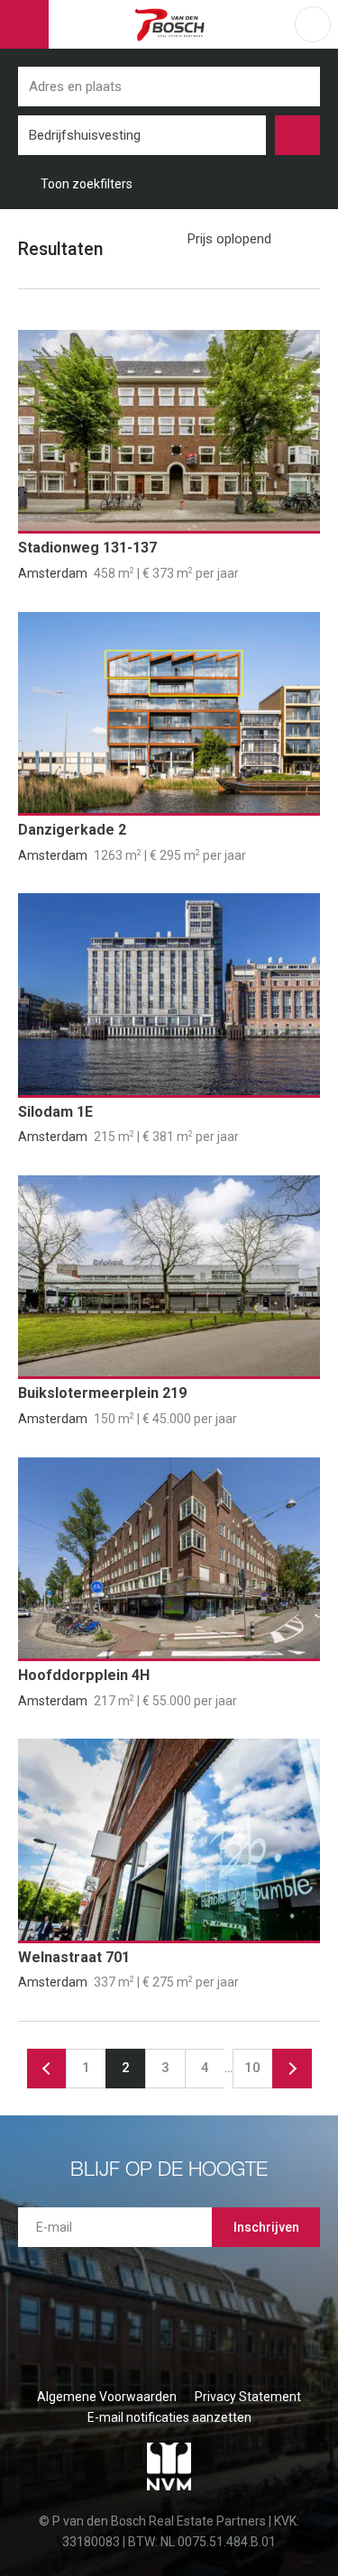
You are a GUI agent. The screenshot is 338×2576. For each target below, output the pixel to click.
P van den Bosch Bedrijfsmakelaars (172, 24)
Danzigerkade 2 (72, 830)
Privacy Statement (248, 2397)
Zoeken (297, 135)
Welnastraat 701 (74, 1957)
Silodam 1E (55, 1112)
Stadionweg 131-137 (87, 548)
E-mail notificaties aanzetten (169, 2417)
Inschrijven (266, 2227)
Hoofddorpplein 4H (84, 1675)
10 (252, 2068)
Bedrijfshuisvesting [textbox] (85, 135)
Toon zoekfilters (87, 184)
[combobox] (142, 135)
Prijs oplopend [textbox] (229, 239)
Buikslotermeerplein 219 (102, 1393)
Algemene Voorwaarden (107, 2397)
